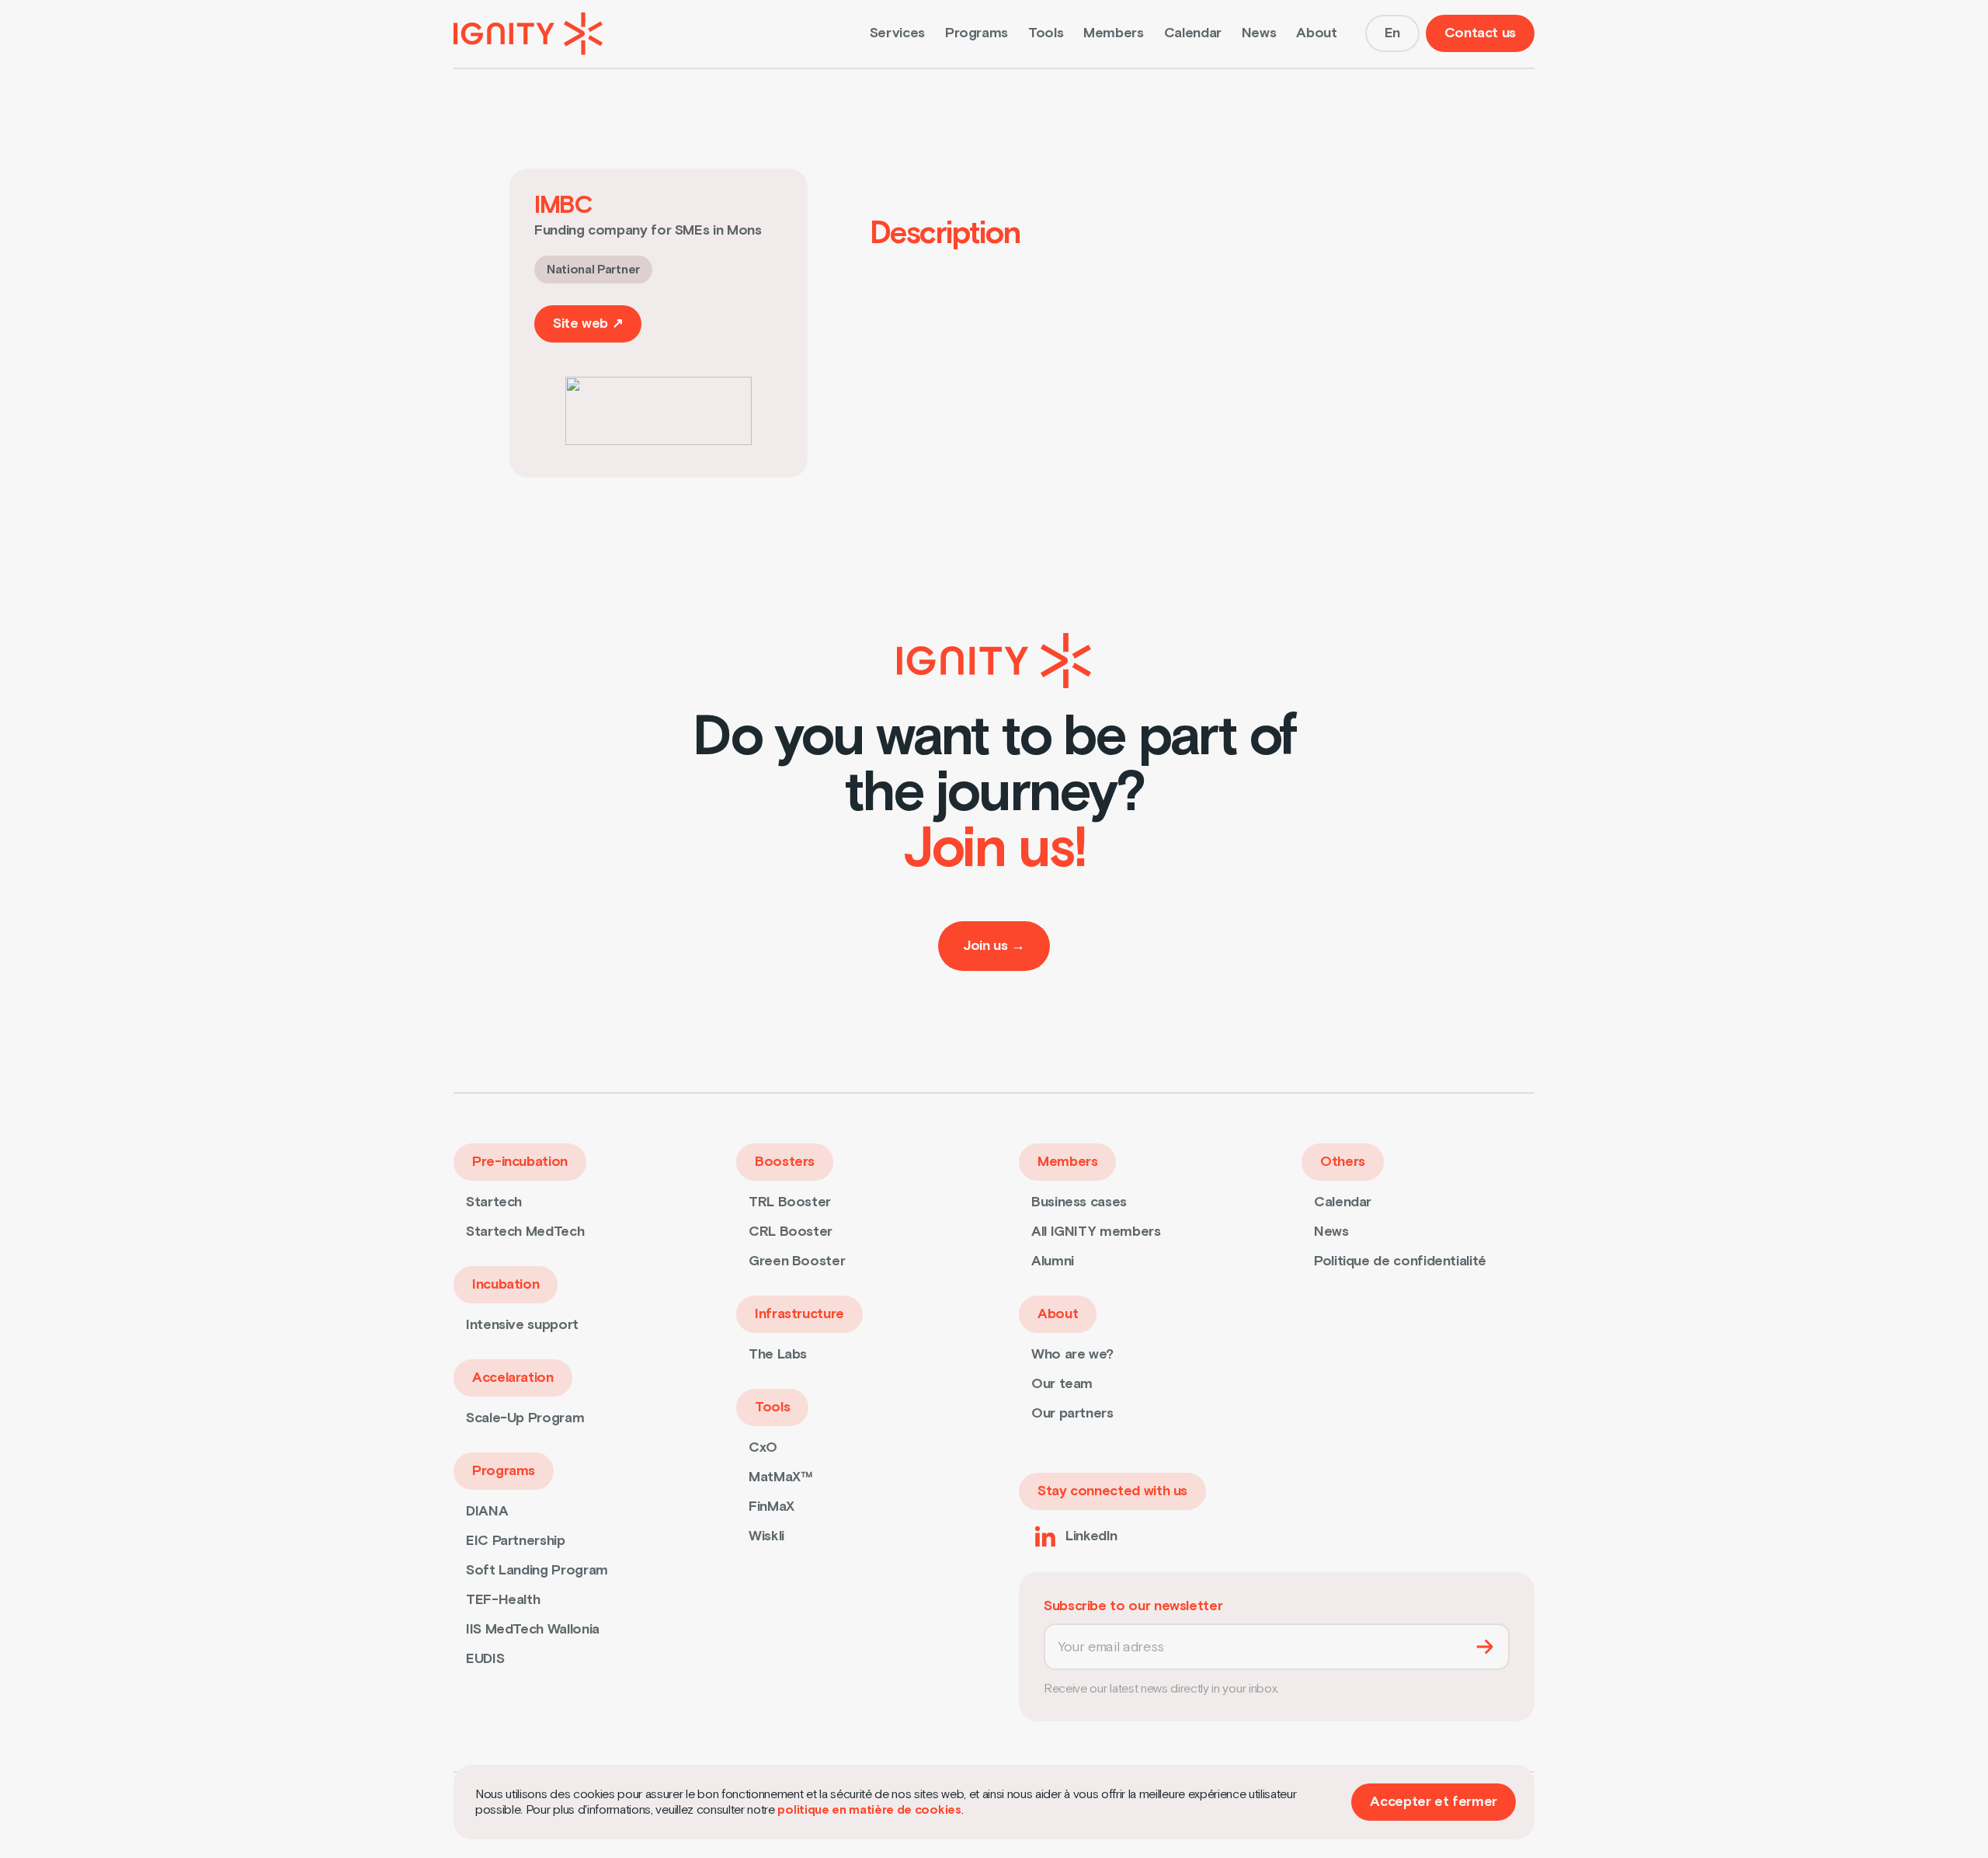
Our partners (1072, 1413)
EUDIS (485, 1659)
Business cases (1079, 1202)
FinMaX (772, 1507)
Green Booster (797, 1261)
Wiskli (766, 1536)
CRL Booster (791, 1232)
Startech (494, 1202)
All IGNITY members (1096, 1232)
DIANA (487, 1511)
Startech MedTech (525, 1232)
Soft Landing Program (537, 1570)
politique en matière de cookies (869, 1810)
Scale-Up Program (525, 1418)
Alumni (1053, 1261)
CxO (763, 1447)
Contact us (1480, 33)
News (1259, 33)
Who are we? (1072, 1354)
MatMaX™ (780, 1477)
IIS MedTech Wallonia (533, 1629)
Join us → (994, 946)
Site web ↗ (588, 324)
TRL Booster (790, 1202)
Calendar (1193, 33)
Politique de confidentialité (1400, 1261)
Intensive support (522, 1325)
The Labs (778, 1354)
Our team (1062, 1384)
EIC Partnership (516, 1541)
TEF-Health (503, 1600)
